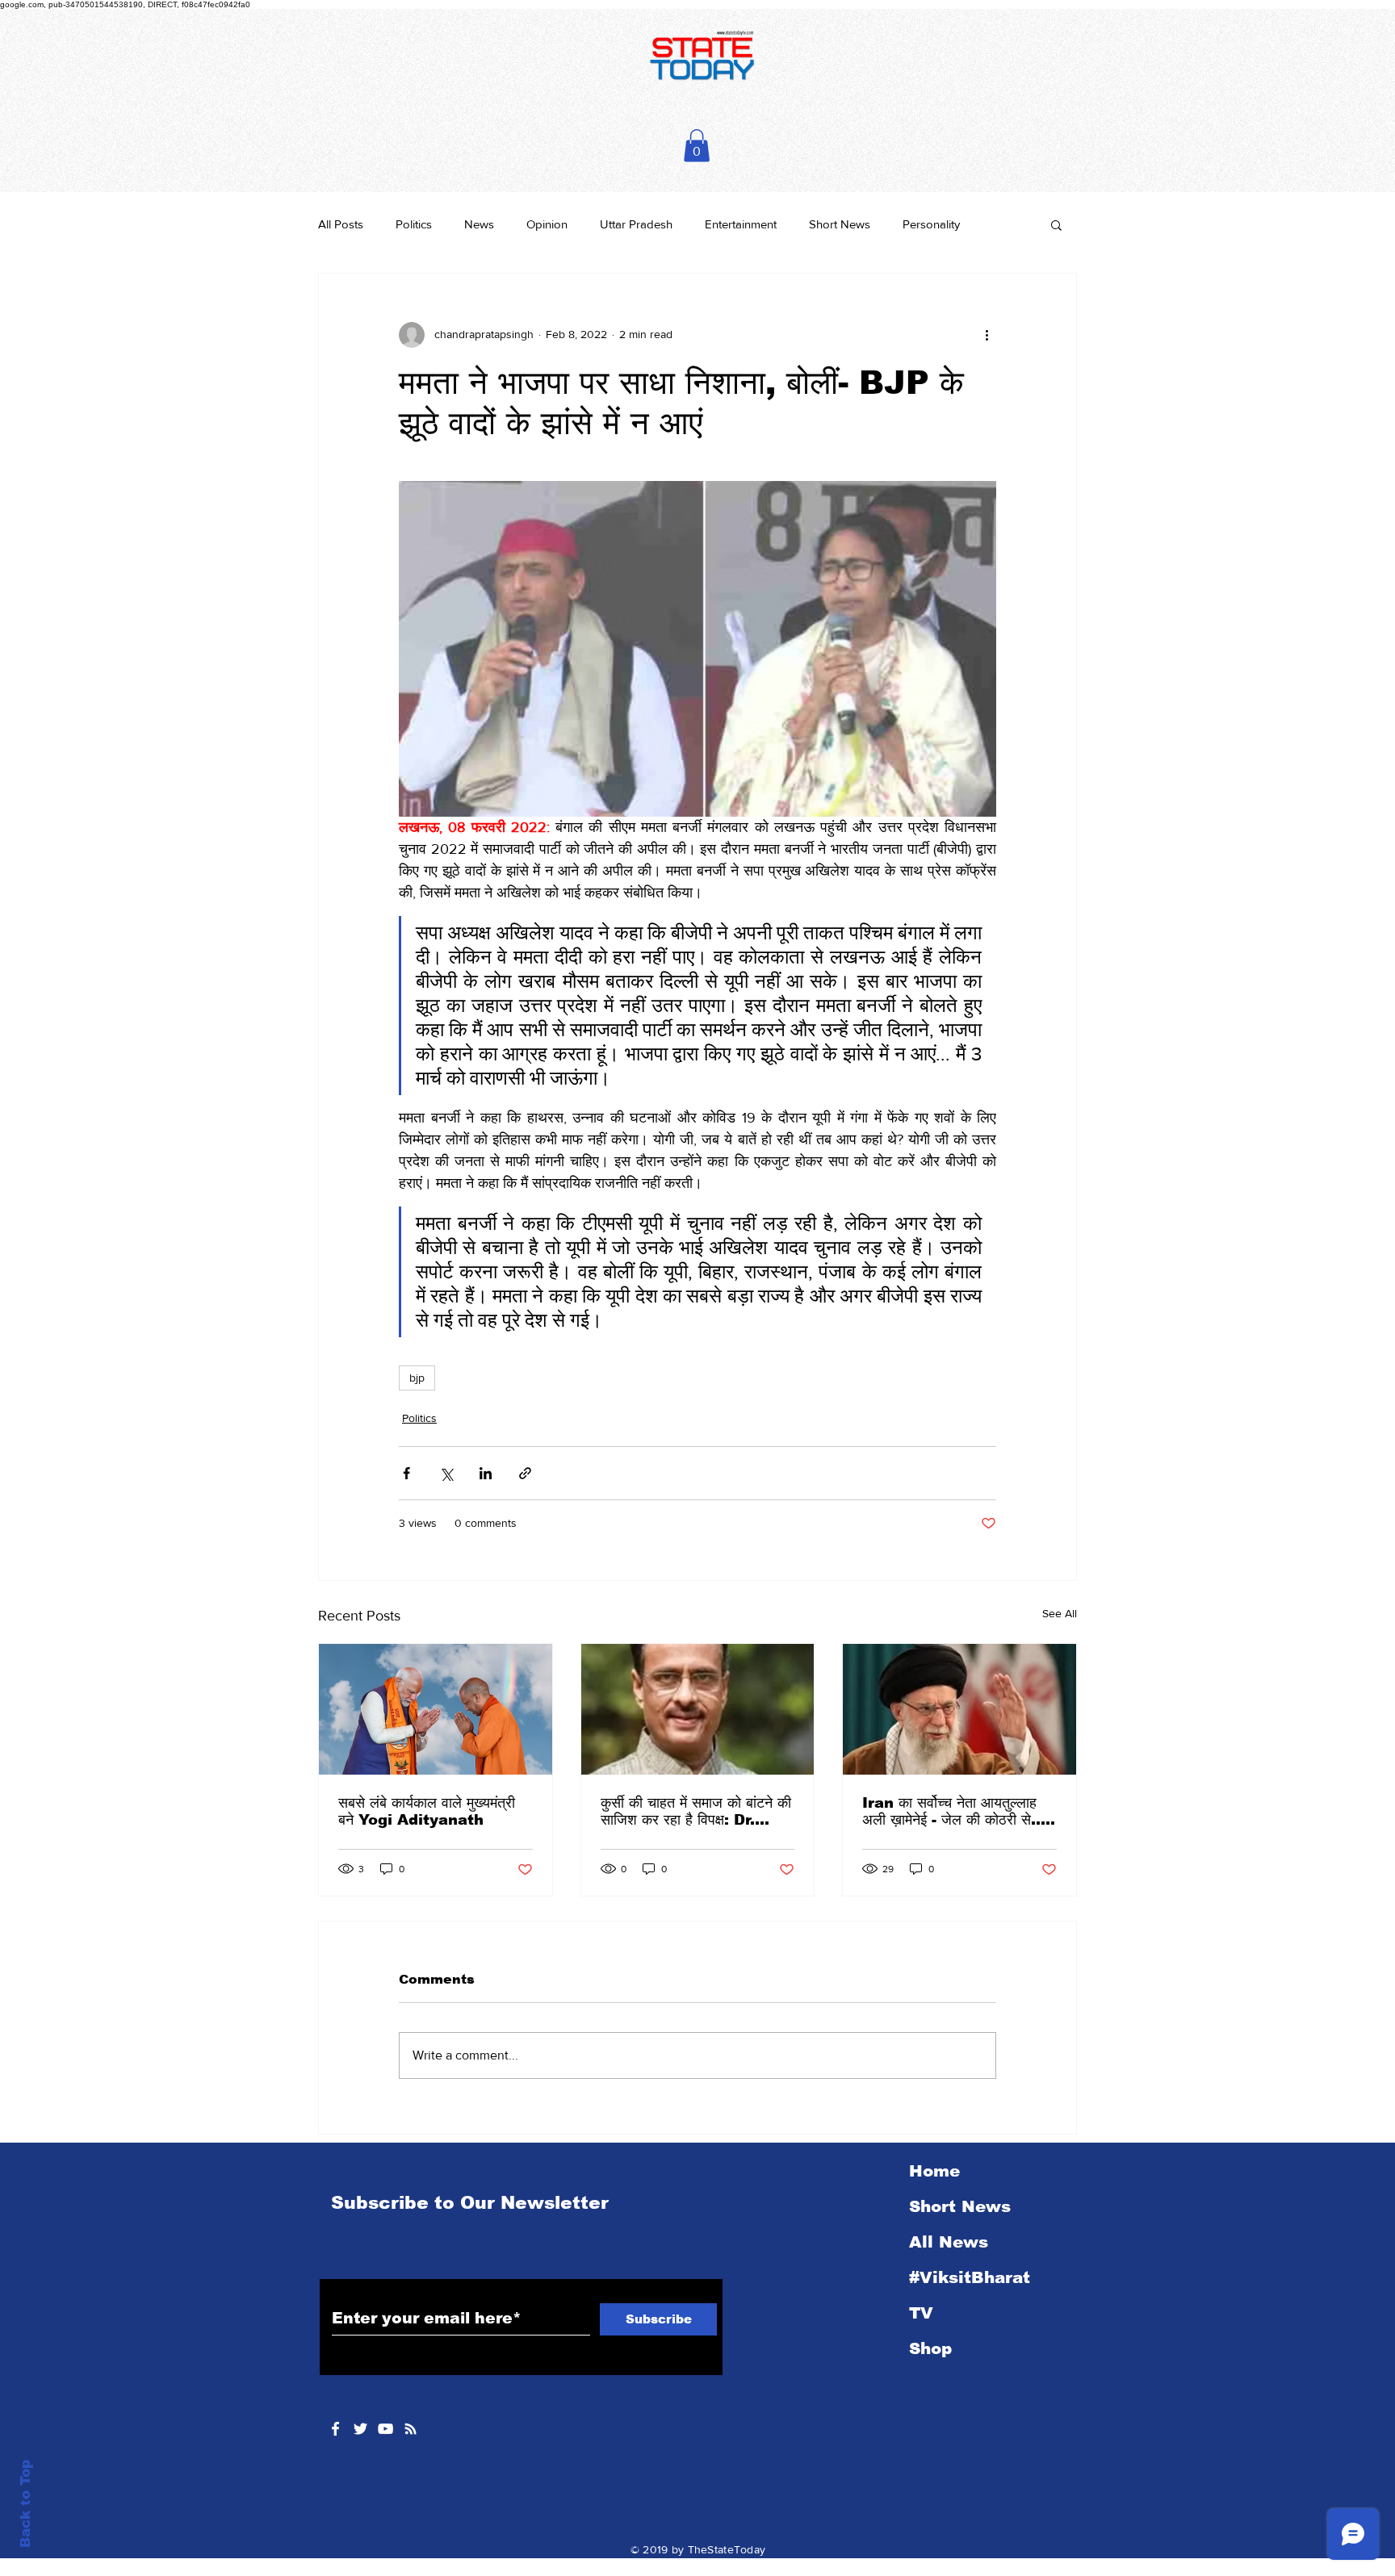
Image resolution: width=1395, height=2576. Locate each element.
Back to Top (25, 2504)
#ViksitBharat (970, 2277)
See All (1060, 1613)
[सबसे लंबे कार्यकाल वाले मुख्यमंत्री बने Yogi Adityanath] (436, 1709)
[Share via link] (525, 1473)
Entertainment (741, 224)
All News (949, 2242)
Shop (930, 2348)
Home (934, 2171)
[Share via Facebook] (406, 1473)
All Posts (341, 224)
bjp (417, 1378)
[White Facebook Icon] (335, 2429)
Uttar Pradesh (636, 224)
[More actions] (987, 335)
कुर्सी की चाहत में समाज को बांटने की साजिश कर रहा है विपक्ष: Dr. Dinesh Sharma (696, 1812)
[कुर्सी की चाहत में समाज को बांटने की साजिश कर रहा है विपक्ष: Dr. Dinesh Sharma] (698, 1709)
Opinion (547, 224)
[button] (697, 146)
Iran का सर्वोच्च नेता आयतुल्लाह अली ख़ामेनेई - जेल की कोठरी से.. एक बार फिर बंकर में (951, 1812)
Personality (931, 224)
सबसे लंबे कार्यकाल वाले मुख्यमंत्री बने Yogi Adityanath (427, 1811)
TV (921, 2313)
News (479, 224)
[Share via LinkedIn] (486, 1473)
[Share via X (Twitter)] (446, 1473)
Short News (840, 224)
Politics (414, 224)
